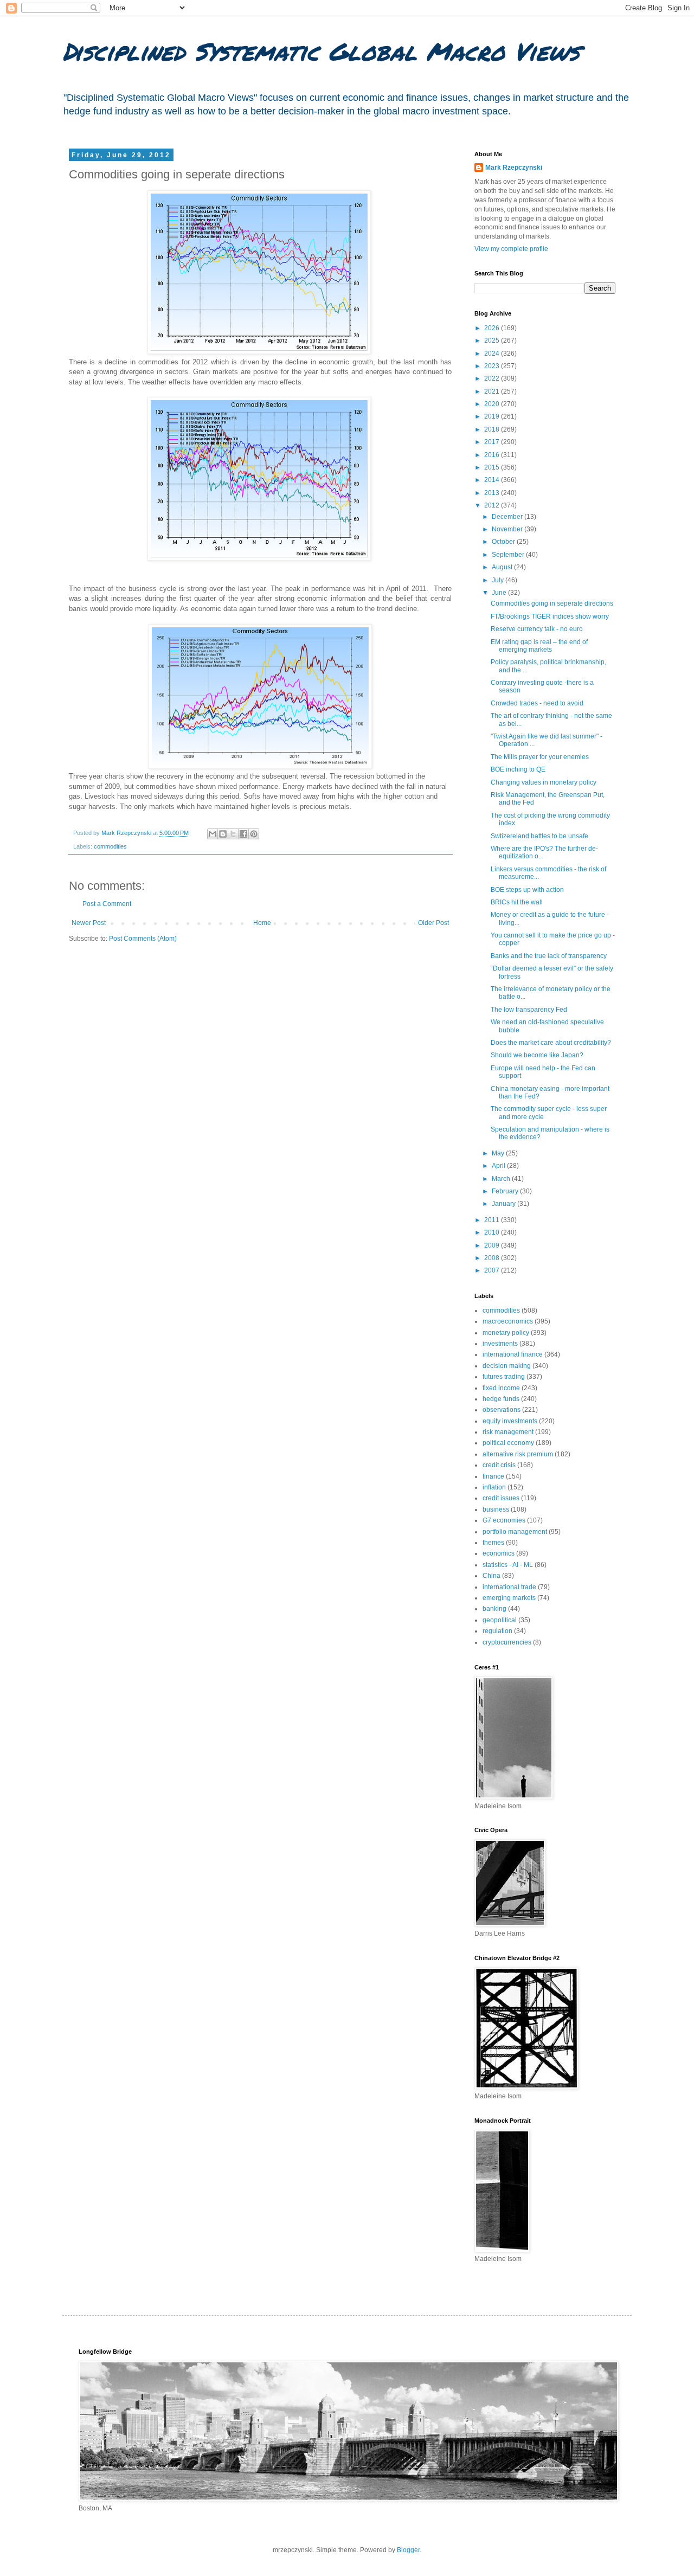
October (504, 542)
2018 (493, 429)
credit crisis (499, 1465)
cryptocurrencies (507, 1642)
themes (493, 1543)
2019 (493, 416)
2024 (493, 354)
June (500, 593)
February (506, 1191)
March (502, 1179)
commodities (110, 846)
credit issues (501, 1498)
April (499, 1166)
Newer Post (89, 923)
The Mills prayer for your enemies (540, 757)
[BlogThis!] (223, 834)
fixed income (501, 1388)
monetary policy (506, 1333)
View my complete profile (511, 249)
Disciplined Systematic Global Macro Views (321, 51)
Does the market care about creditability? (551, 1043)
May (499, 1153)
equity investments (510, 1421)
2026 (493, 328)
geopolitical (500, 1620)
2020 (493, 404)
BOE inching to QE (518, 769)
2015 (493, 467)
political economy (508, 1443)
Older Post (433, 923)
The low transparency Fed (529, 1010)
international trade (509, 1587)
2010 (493, 1232)
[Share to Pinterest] (254, 834)
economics (499, 1553)
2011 (493, 1220)
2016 (493, 455)
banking (494, 1609)
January (505, 1204)
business (496, 1509)
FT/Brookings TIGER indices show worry (550, 616)
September (509, 555)
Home (262, 923)
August (503, 567)
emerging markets (509, 1598)
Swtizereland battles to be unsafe (539, 836)
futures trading (504, 1377)
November (508, 529)
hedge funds (501, 1399)
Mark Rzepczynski (514, 168)
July (499, 580)
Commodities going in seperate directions (552, 603)
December (508, 517)
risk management (508, 1432)
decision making (507, 1366)
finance (493, 1476)
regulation (497, 1631)
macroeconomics (508, 1321)
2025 (493, 341)
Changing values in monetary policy (544, 782)
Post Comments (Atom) (143, 939)
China (491, 1576)
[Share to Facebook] (243, 834)
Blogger (408, 2550)
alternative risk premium (518, 1454)
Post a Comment (107, 904)
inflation (494, 1487)
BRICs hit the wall (517, 902)
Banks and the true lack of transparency (549, 956)
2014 (493, 480)
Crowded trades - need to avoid (537, 703)
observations (502, 1410)
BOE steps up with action (527, 890)
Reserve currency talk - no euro (537, 629)
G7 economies (504, 1520)
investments (500, 1344)
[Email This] (213, 834)
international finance (513, 1354)
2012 (493, 505)
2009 (493, 1245)
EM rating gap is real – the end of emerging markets (539, 646)
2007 (493, 1270)
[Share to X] (233, 834)
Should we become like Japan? (537, 1055)
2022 (493, 378)
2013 (493, 493)
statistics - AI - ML (508, 1565)
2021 (493, 391)
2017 (493, 442)
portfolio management (515, 1532)
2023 (493, 366)
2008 (493, 1258)
